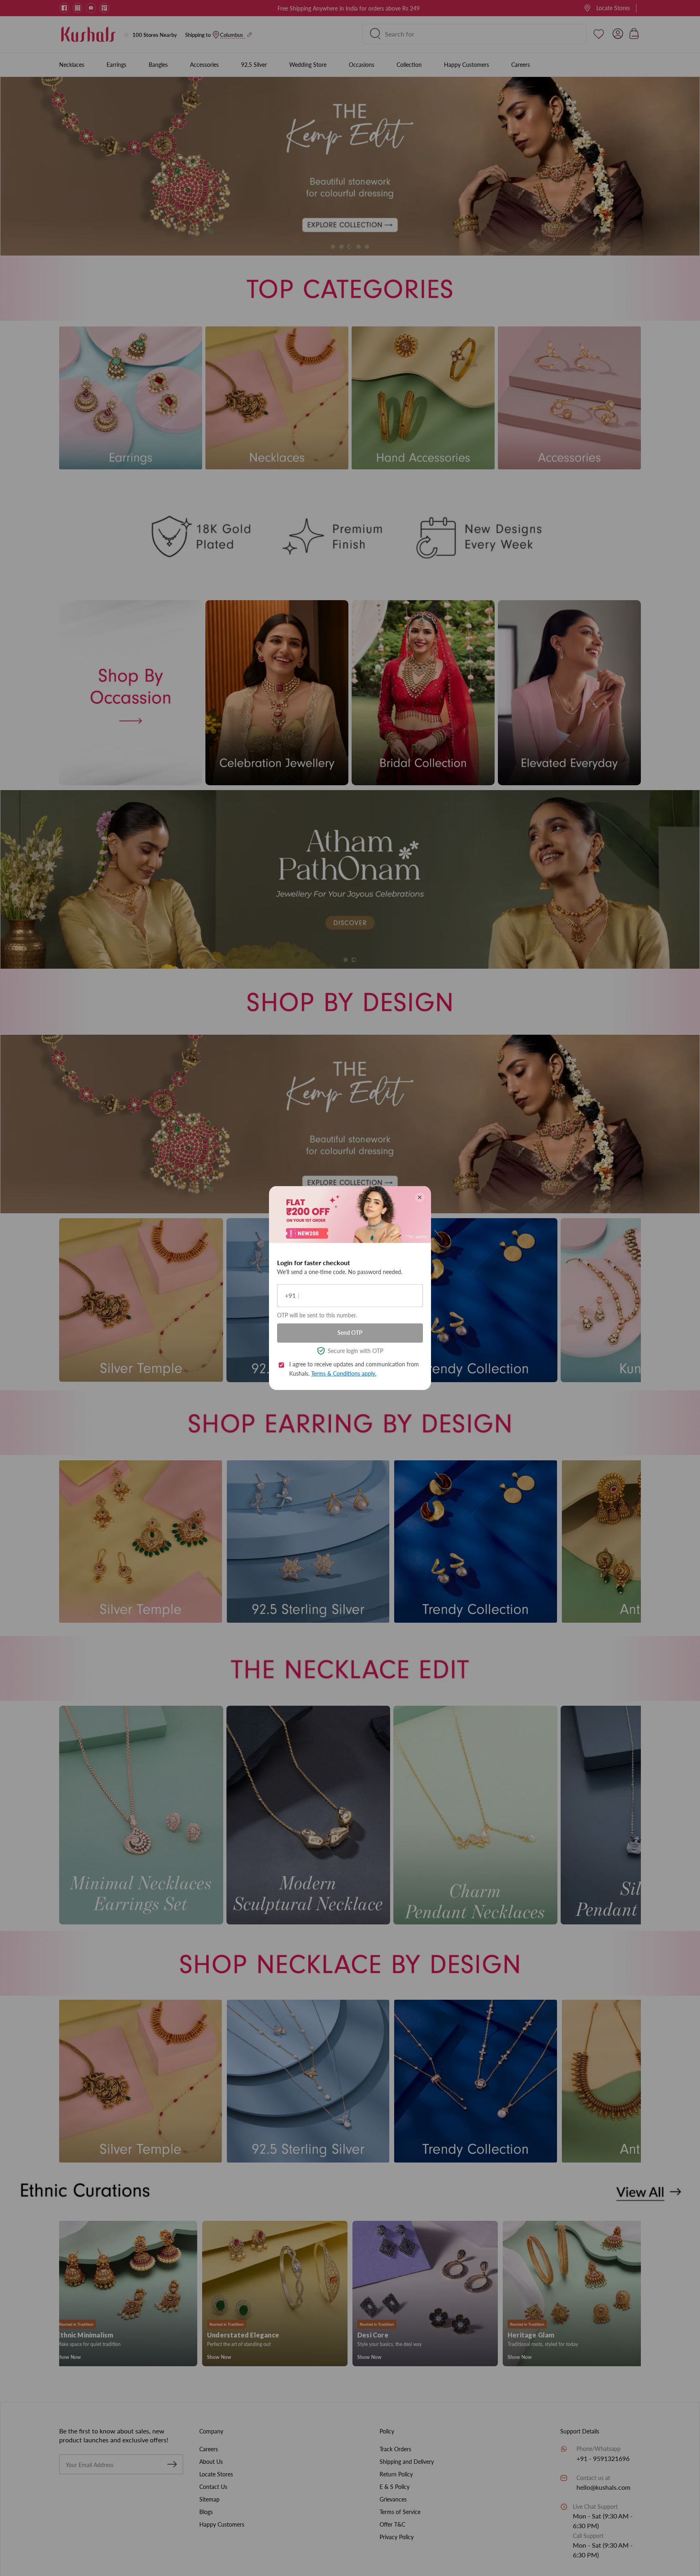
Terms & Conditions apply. (344, 1373)
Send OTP (350, 1333)
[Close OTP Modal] (420, 1197)
